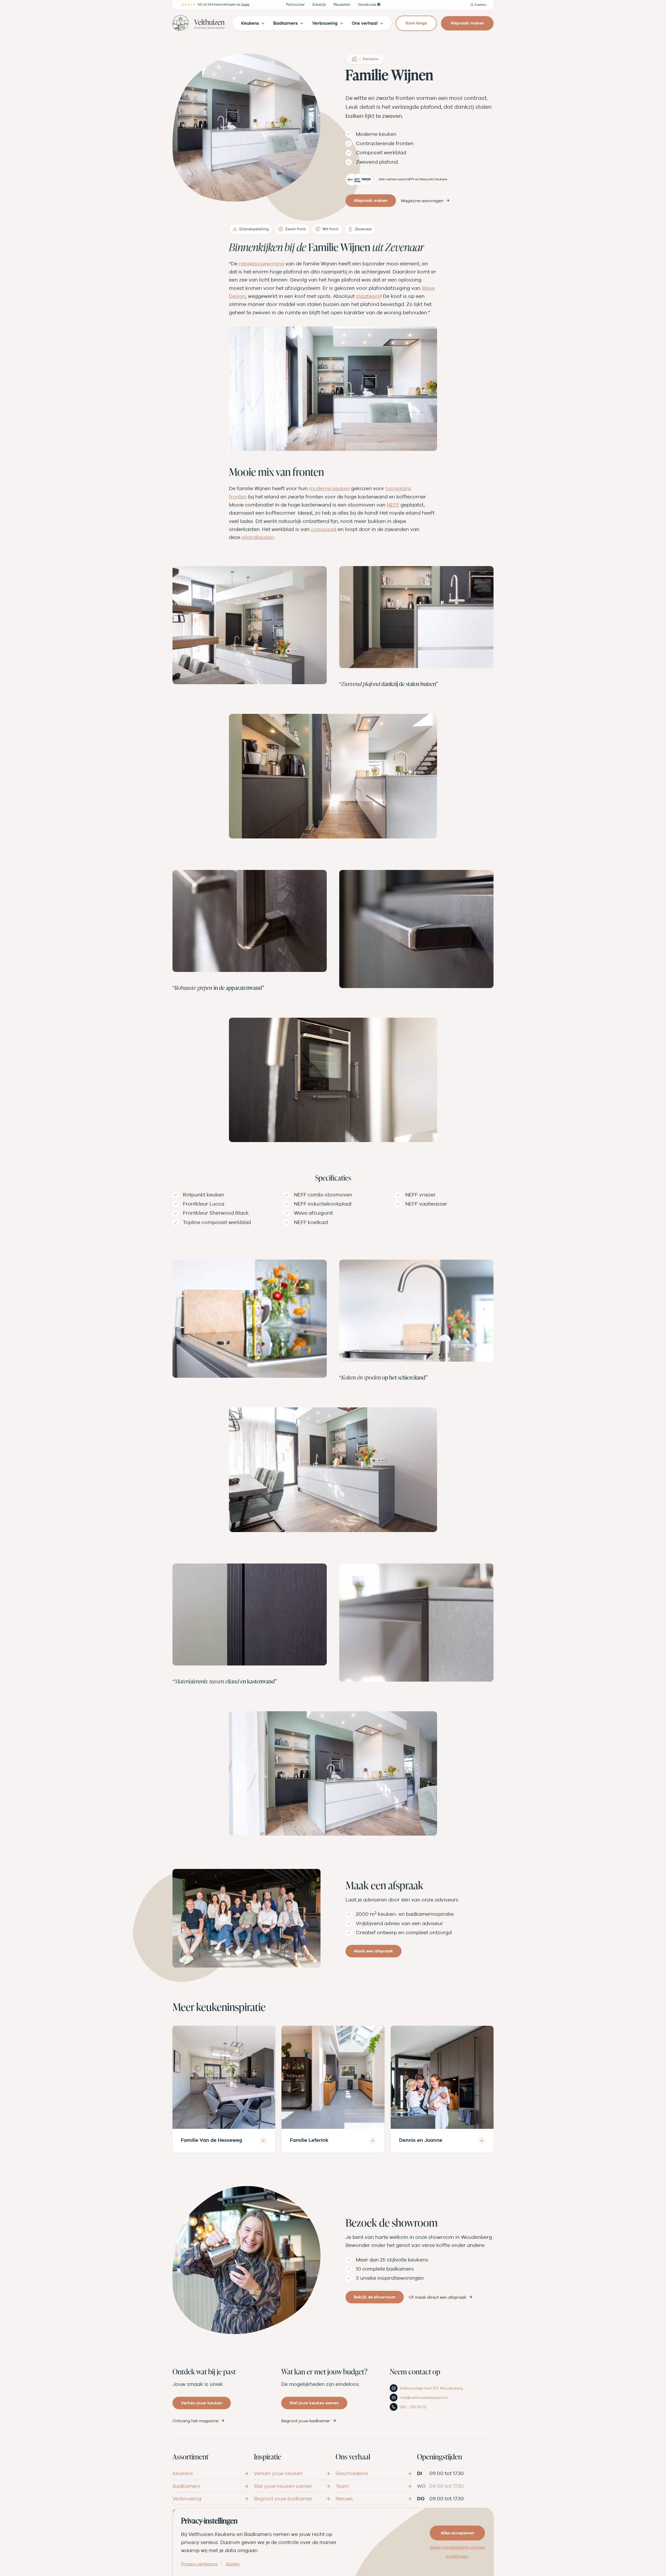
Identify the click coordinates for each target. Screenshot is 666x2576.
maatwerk (368, 296)
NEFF (393, 505)
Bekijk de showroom (375, 2297)
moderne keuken (329, 488)
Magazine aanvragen (422, 201)
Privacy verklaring (199, 2564)
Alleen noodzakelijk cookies (457, 2547)
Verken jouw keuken (202, 2403)
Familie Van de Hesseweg (212, 2140)
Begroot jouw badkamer (306, 2421)
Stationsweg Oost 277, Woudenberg (431, 2388)
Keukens (370, 59)
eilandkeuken (258, 537)
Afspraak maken (467, 23)
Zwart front (296, 229)
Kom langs (416, 23)
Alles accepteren (457, 2533)
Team (342, 2486)
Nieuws (344, 2498)
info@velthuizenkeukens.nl (424, 2398)
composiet (324, 529)
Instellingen (457, 2556)
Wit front (330, 229)
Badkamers (186, 2486)
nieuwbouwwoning (261, 264)
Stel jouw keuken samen (314, 2403)
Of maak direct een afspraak (438, 2297)
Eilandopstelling (254, 229)
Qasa (245, 4)
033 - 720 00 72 (413, 2407)
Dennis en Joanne (421, 2140)
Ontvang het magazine (196, 2421)
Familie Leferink (309, 2140)
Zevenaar (363, 229)
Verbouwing (187, 2498)
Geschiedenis (352, 2473)
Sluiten (233, 2564)
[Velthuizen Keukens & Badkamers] (198, 23)
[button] (479, 5)
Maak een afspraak (373, 1951)
